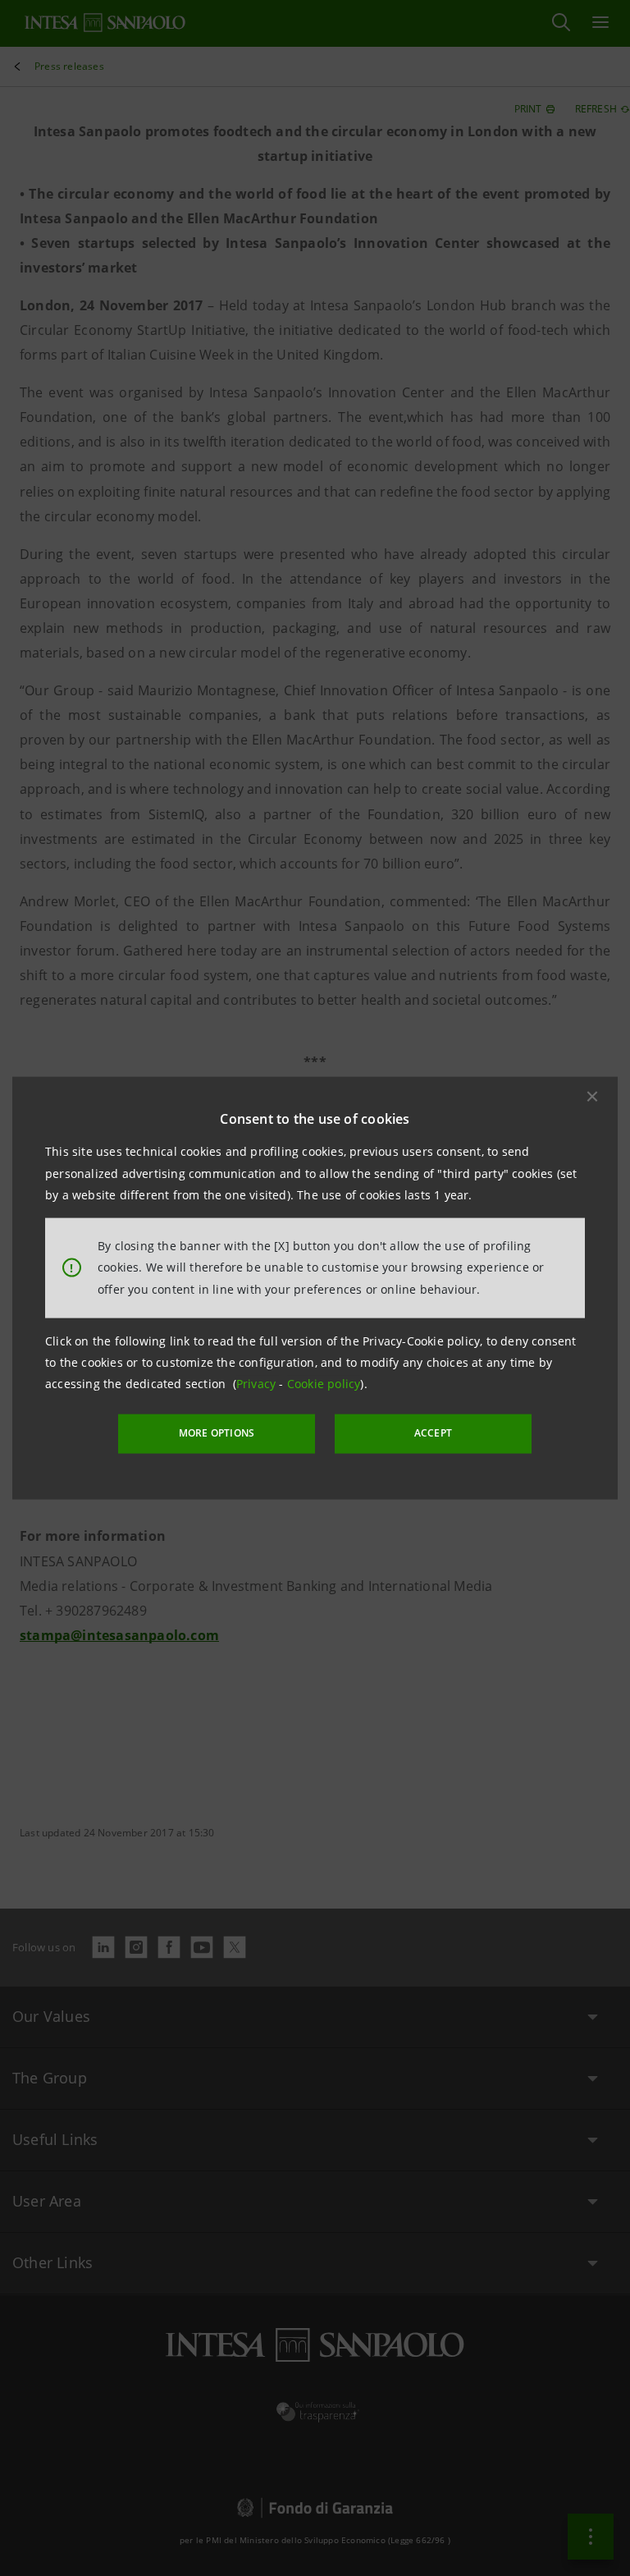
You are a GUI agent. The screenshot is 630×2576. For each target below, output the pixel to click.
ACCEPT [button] (433, 1433)
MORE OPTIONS (217, 1433)
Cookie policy (324, 1384)
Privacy (258, 1384)
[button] (592, 1097)
